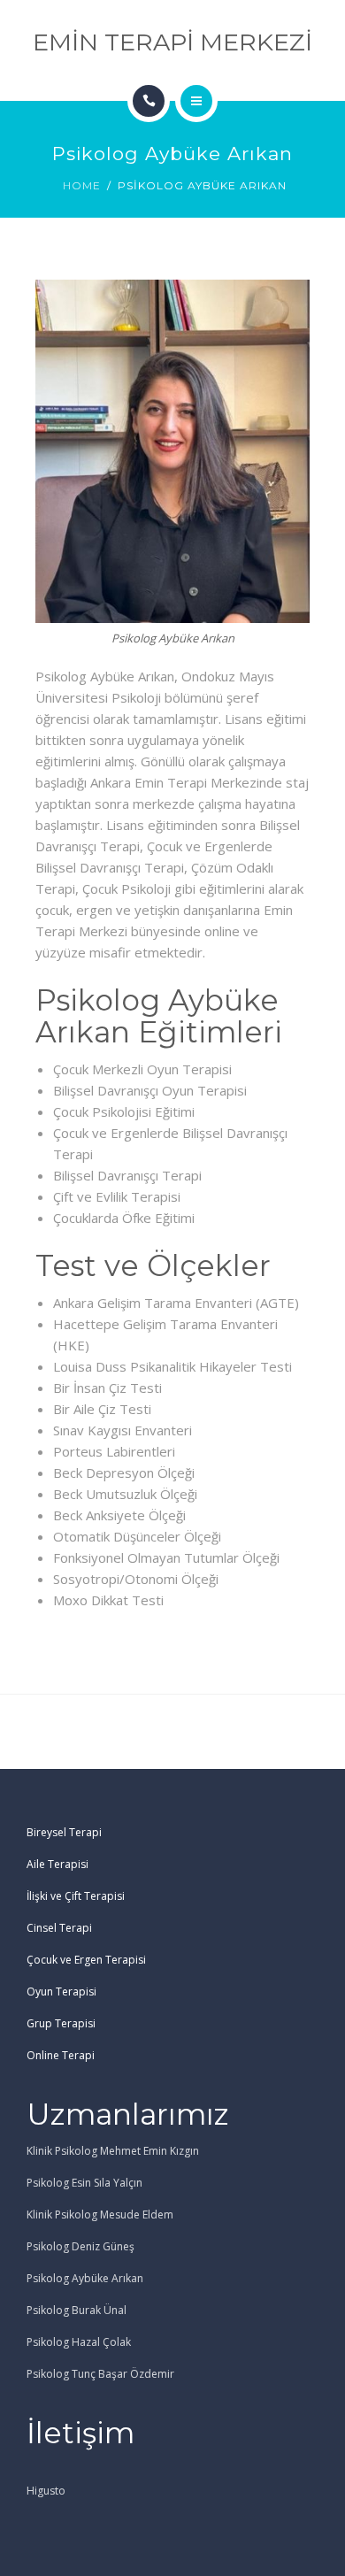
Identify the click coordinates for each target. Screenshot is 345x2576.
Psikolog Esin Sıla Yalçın (84, 2183)
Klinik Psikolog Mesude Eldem (100, 2215)
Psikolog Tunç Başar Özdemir (100, 2374)
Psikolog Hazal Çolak (79, 2342)
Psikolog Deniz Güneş (80, 2246)
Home (82, 185)
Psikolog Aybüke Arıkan (85, 2278)
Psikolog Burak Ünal (77, 2310)
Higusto (46, 2491)
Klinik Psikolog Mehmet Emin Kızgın (113, 2151)
